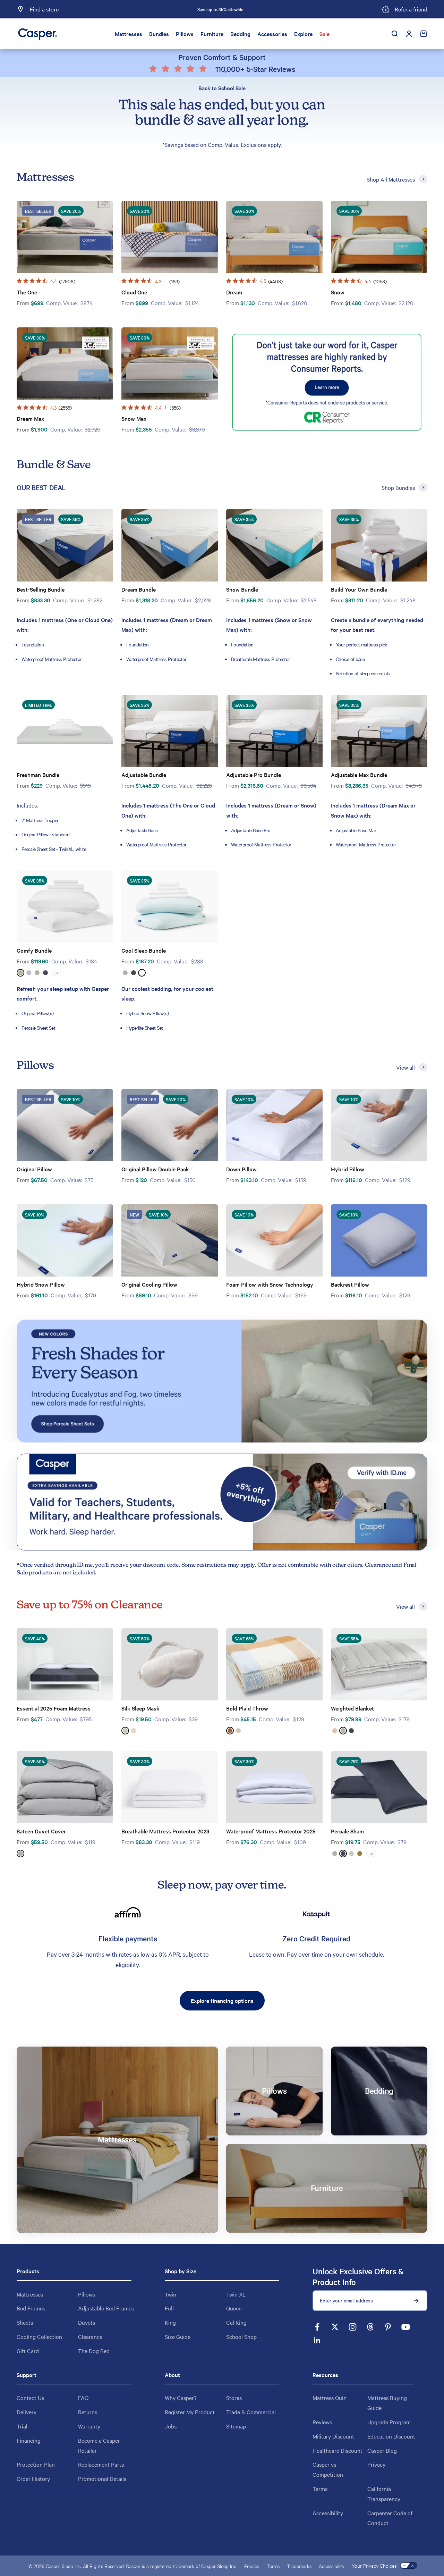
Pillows (185, 34)
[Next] (297, 9)
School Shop (241, 2336)
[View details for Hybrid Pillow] (379, 1125)
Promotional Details (102, 2478)
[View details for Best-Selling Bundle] (65, 545)
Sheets (25, 2322)
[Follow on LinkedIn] (317, 2340)
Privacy (376, 2464)
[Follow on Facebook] (317, 2327)
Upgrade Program (389, 2422)
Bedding (240, 34)
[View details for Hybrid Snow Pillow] (65, 1241)
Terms (320, 2489)
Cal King (236, 2322)
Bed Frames (31, 2308)
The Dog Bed (94, 2351)
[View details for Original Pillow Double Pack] (170, 1125)
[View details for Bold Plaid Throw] (274, 1665)
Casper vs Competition (328, 2469)
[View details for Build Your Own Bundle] (379, 545)
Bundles (159, 34)
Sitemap (236, 2426)
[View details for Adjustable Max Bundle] (379, 731)
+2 (371, 1853)
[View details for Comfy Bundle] (65, 907)
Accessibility (328, 2513)
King (170, 2322)
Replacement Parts (101, 2464)
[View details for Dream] (274, 237)
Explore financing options (222, 2000)
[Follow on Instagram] (353, 2327)
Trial (22, 2426)
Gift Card (28, 2351)
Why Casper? (181, 2398)
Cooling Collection (39, 2336)
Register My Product (190, 2412)
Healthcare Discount (338, 2450)
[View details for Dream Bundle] (170, 545)
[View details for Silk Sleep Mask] (170, 1665)
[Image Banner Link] (222, 1381)
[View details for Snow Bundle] (274, 545)
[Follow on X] (335, 2327)
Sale (325, 34)
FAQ (83, 2398)
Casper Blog (382, 2450)
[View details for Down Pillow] (274, 1125)
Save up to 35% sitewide (220, 9)
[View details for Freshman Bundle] (65, 731)
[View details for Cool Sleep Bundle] (170, 907)
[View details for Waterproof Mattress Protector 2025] (274, 1787)
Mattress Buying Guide (387, 2403)
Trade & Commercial (251, 2412)
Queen (234, 2308)
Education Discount (391, 2436)
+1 (57, 973)
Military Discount (333, 2436)
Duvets (87, 2322)
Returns (88, 2412)
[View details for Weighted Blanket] (379, 1665)
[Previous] (143, 9)
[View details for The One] (65, 237)
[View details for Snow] (379, 237)
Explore (303, 34)
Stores (234, 2398)
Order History (33, 2478)
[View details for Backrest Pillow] (379, 1241)
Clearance (90, 2336)
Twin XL (236, 2294)
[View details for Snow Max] (170, 364)
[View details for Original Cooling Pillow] (170, 1241)
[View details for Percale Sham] (379, 1787)
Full (169, 2308)
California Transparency (384, 2494)
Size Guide (178, 2336)
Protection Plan (36, 2464)
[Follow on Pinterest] (388, 2327)
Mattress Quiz (329, 2398)
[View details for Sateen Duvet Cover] (65, 1787)
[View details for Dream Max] (65, 364)
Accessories (272, 34)
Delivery (27, 2412)
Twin (170, 2294)
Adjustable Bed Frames (106, 2308)
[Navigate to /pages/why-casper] (327, 382)
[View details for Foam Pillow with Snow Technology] (274, 1241)
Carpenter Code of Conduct (390, 2518)
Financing (29, 2440)
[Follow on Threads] (370, 2327)
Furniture (212, 34)
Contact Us (30, 2398)
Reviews (322, 2422)
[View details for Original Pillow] (65, 1125)
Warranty (89, 2426)
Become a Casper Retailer (99, 2445)
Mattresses (129, 34)
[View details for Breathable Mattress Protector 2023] (170, 1787)
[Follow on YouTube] (406, 2327)
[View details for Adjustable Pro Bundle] (274, 731)
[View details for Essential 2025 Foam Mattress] (65, 1665)
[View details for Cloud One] (170, 237)
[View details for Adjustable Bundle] (170, 731)
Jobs (171, 2426)
